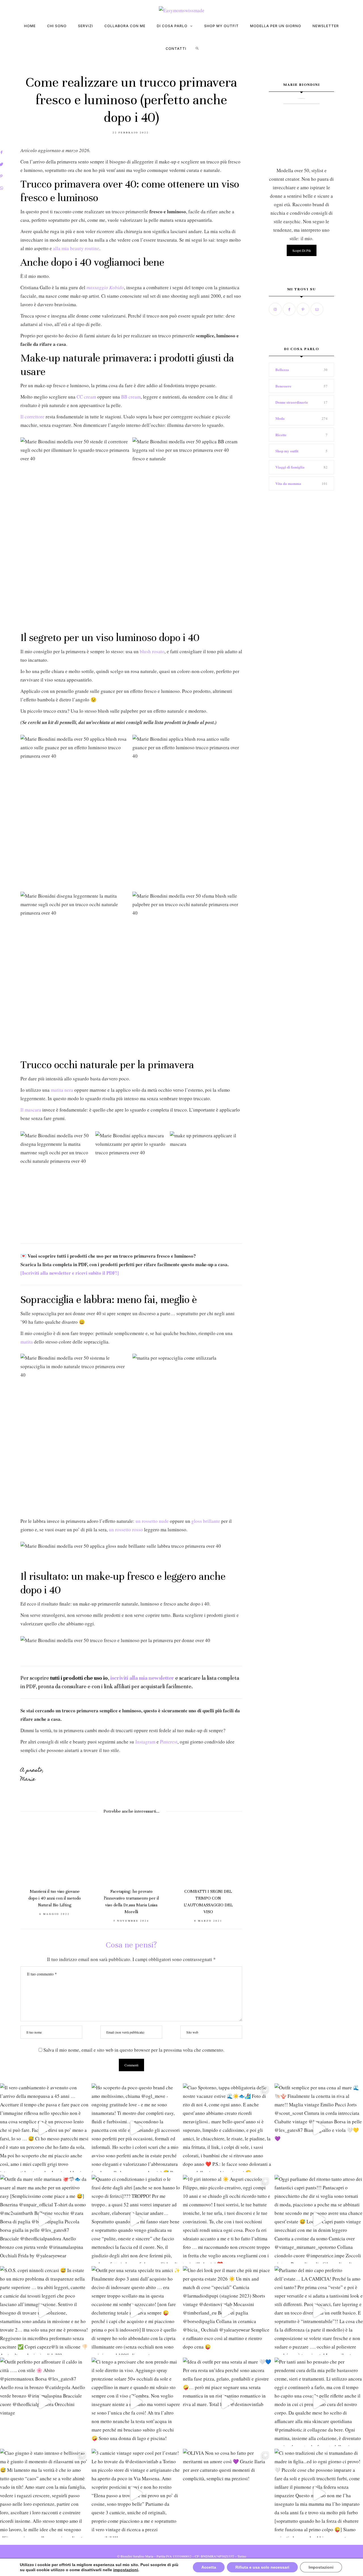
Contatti (176, 49)
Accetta (209, 2567)
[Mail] (317, 309)
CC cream (86, 397)
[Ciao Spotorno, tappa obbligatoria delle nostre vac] (227, 2128)
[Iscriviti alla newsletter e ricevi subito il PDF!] (70, 1273)
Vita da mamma (288, 483)
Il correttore (32, 417)
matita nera (62, 1090)
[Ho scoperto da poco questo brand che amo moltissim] (136, 2128)
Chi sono (57, 26)
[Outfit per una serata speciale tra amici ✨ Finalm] (136, 2310)
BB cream (131, 397)
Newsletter (326, 26)
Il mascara (31, 1110)
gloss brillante (206, 1521)
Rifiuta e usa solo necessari (262, 2567)
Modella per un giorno (276, 26)
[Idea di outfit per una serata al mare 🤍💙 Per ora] (227, 2402)
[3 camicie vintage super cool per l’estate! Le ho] (136, 2493)
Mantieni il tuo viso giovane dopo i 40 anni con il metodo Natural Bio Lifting (55, 1898)
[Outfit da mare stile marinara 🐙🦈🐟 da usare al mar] (44, 2219)
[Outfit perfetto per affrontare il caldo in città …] (44, 2402)
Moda (280, 418)
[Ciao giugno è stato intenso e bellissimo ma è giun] (44, 2493)
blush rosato (152, 651)
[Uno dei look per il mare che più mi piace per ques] (227, 2310)
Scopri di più (302, 250)
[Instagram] (276, 309)
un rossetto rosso (126, 1529)
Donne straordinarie (292, 402)
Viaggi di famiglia (290, 467)
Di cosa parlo (172, 26)
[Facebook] (290, 309)
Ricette (281, 435)
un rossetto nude (153, 1521)
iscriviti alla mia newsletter (142, 1678)
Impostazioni (321, 2567)
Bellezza (282, 370)
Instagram (145, 1742)
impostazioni (126, 2570)
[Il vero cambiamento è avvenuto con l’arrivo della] (44, 2128)
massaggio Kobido (105, 287)
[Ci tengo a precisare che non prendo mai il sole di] (136, 2402)
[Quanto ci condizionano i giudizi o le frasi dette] (136, 2219)
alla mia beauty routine (76, 248)
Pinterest (169, 1742)
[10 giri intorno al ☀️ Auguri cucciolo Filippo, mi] (227, 2219)
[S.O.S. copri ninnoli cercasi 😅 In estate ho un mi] (44, 2310)
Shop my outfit (221, 26)
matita (27, 1342)
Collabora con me (125, 26)
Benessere (283, 386)
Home (30, 26)
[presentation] (33, 1866)
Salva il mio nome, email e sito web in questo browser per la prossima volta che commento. (134, 2050)
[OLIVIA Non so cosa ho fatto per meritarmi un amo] (227, 2493)
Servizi (86, 26)
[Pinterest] (304, 309)
